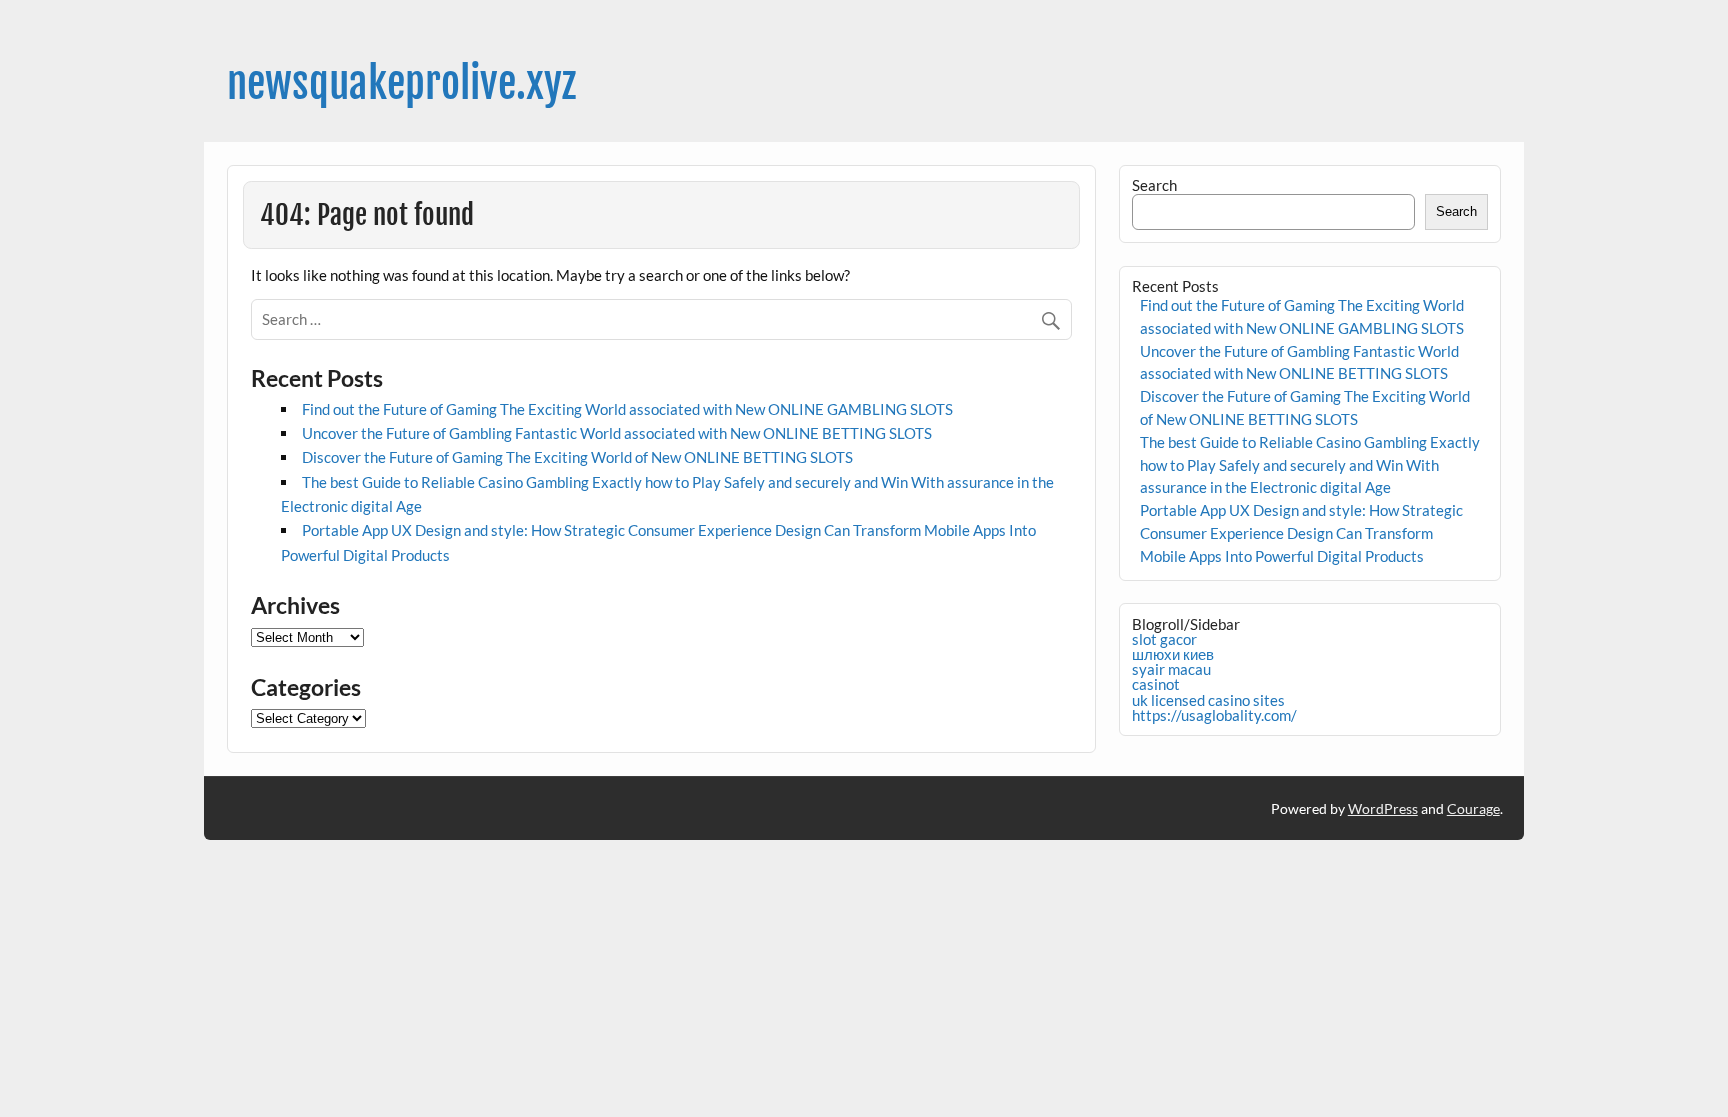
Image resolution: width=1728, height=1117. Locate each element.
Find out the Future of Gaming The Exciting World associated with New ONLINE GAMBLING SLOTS (627, 409)
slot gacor (1164, 639)
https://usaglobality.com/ (1214, 715)
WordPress (1383, 808)
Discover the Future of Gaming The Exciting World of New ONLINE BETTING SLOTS (577, 457)
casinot (1156, 684)
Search (1154, 185)
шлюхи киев (1173, 654)
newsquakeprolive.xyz (401, 83)
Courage (1473, 808)
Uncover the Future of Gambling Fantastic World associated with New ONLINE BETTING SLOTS (617, 433)
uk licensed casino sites (1208, 700)
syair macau (1171, 669)
